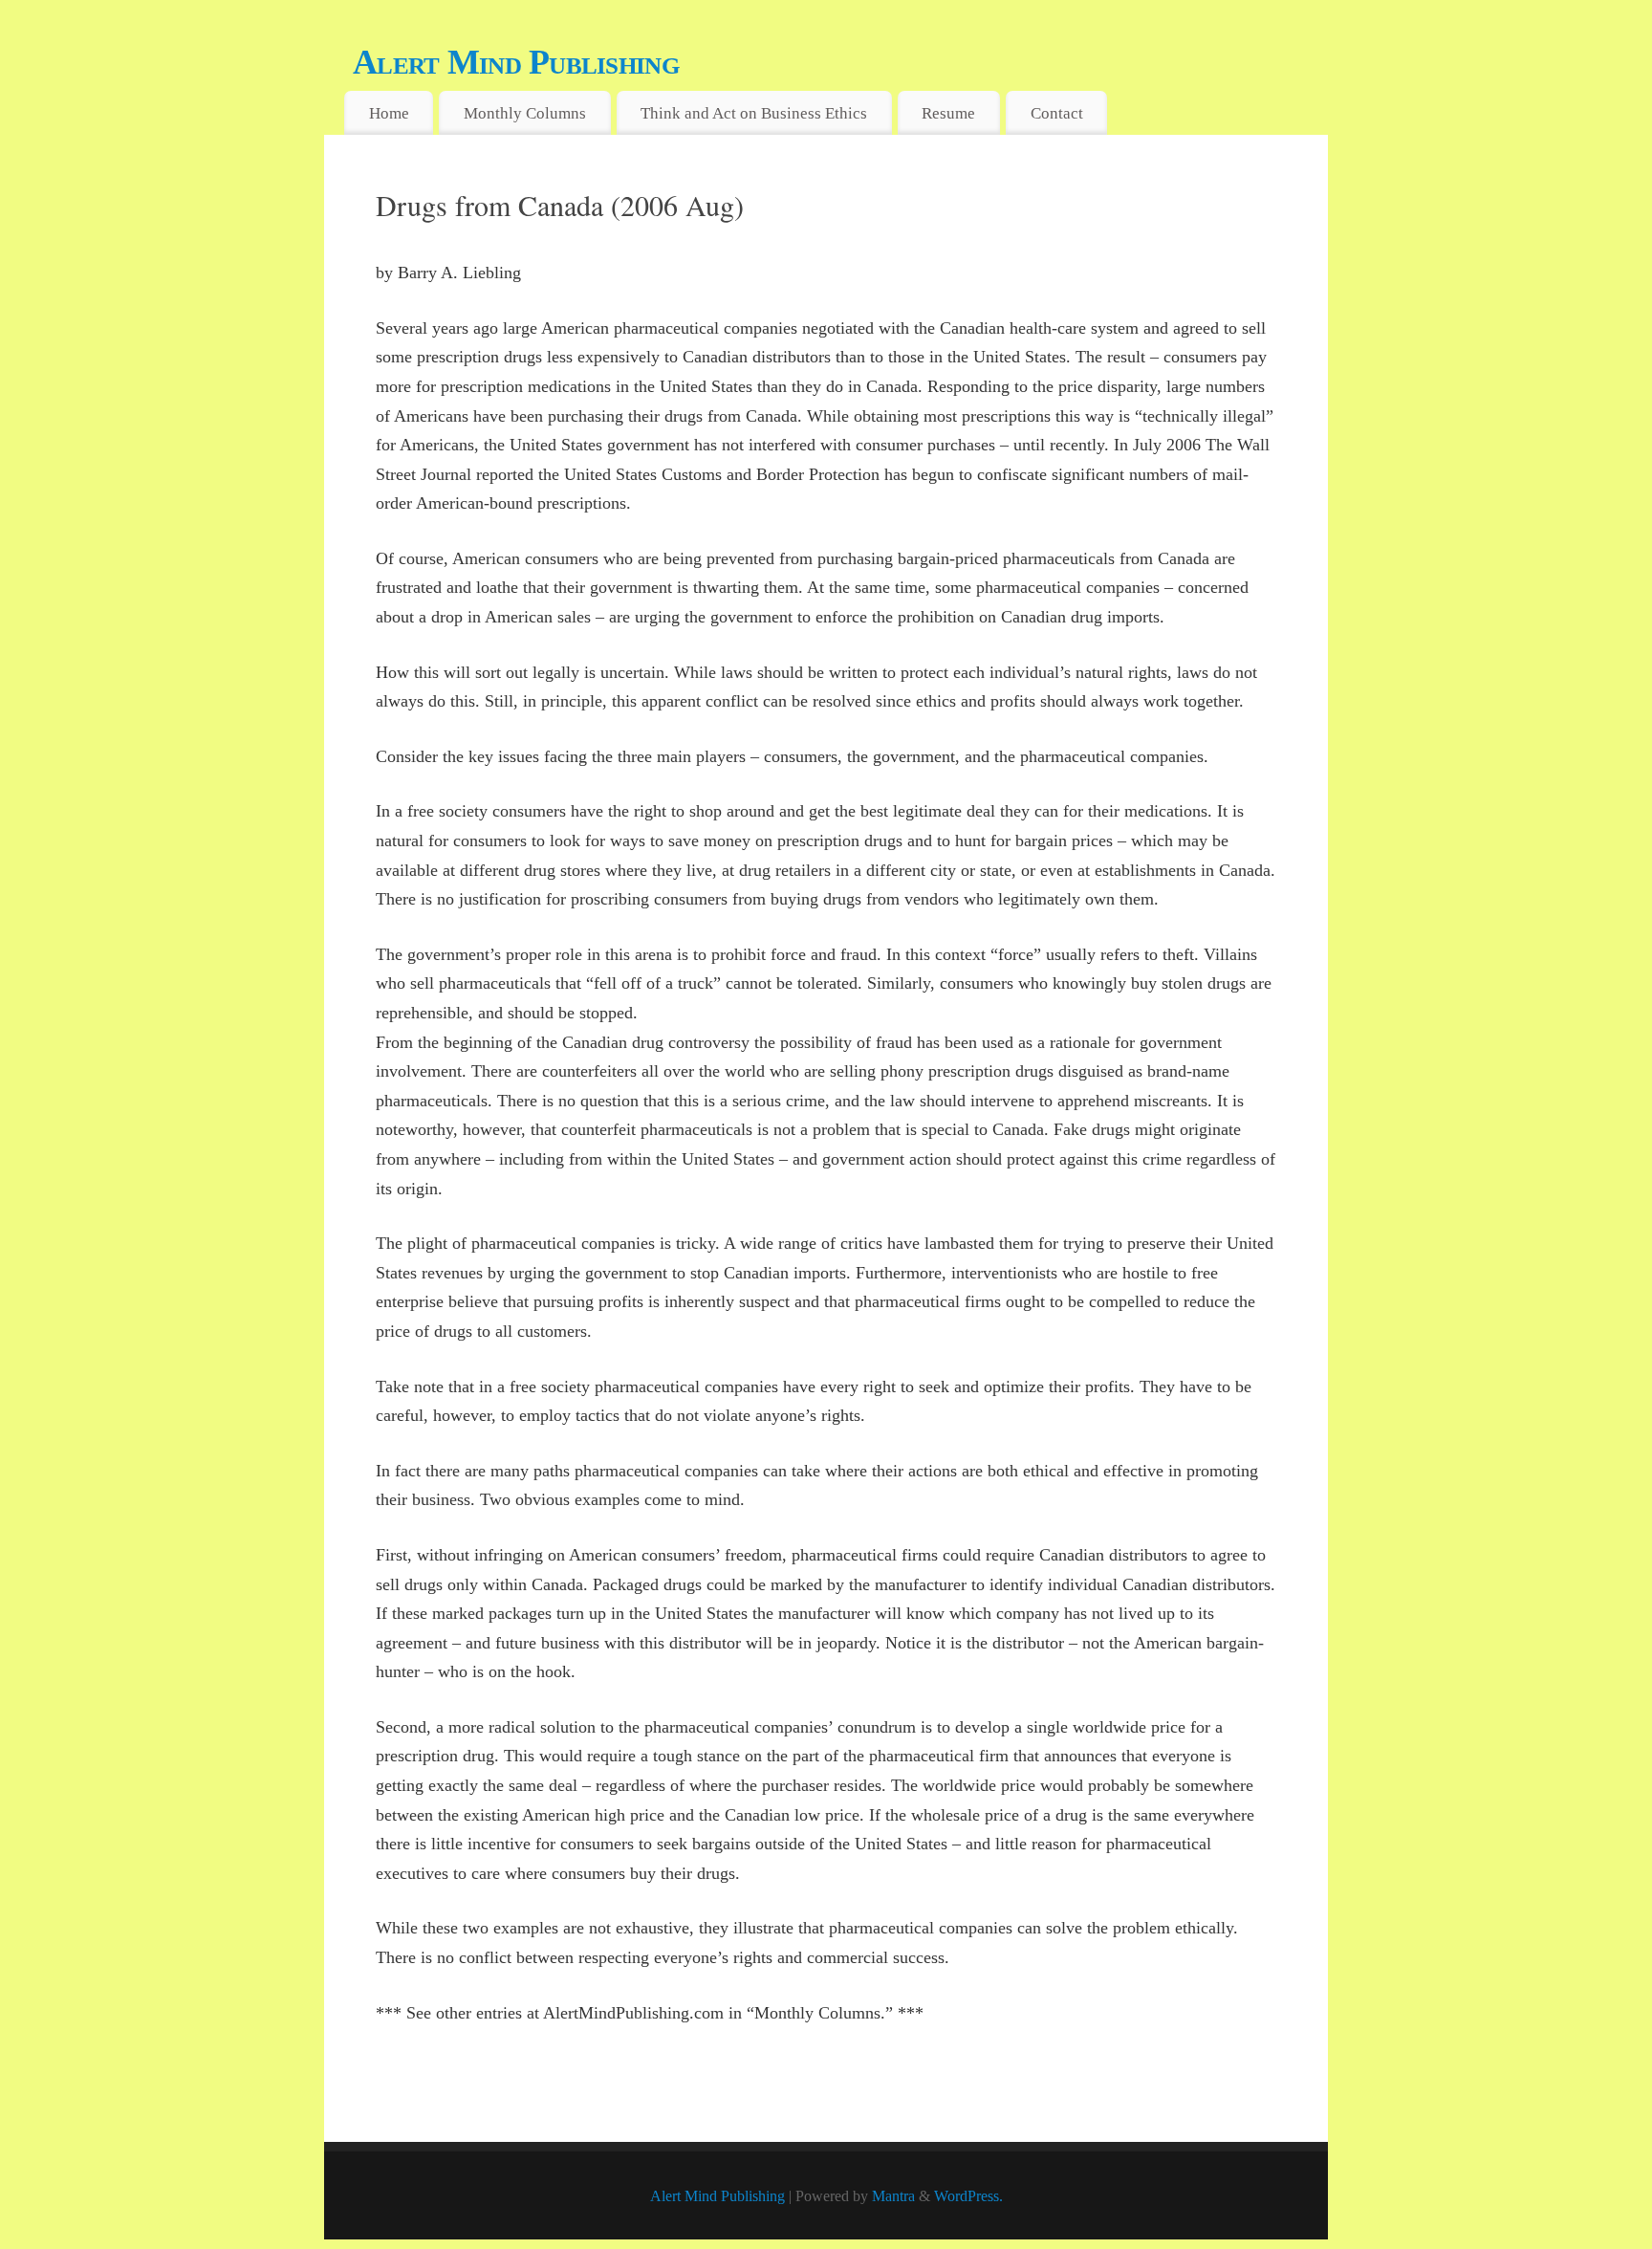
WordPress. (968, 2196)
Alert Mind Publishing (516, 62)
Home (389, 113)
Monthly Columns (525, 113)
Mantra (893, 2196)
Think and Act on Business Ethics (754, 113)
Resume (948, 113)
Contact (1057, 113)
